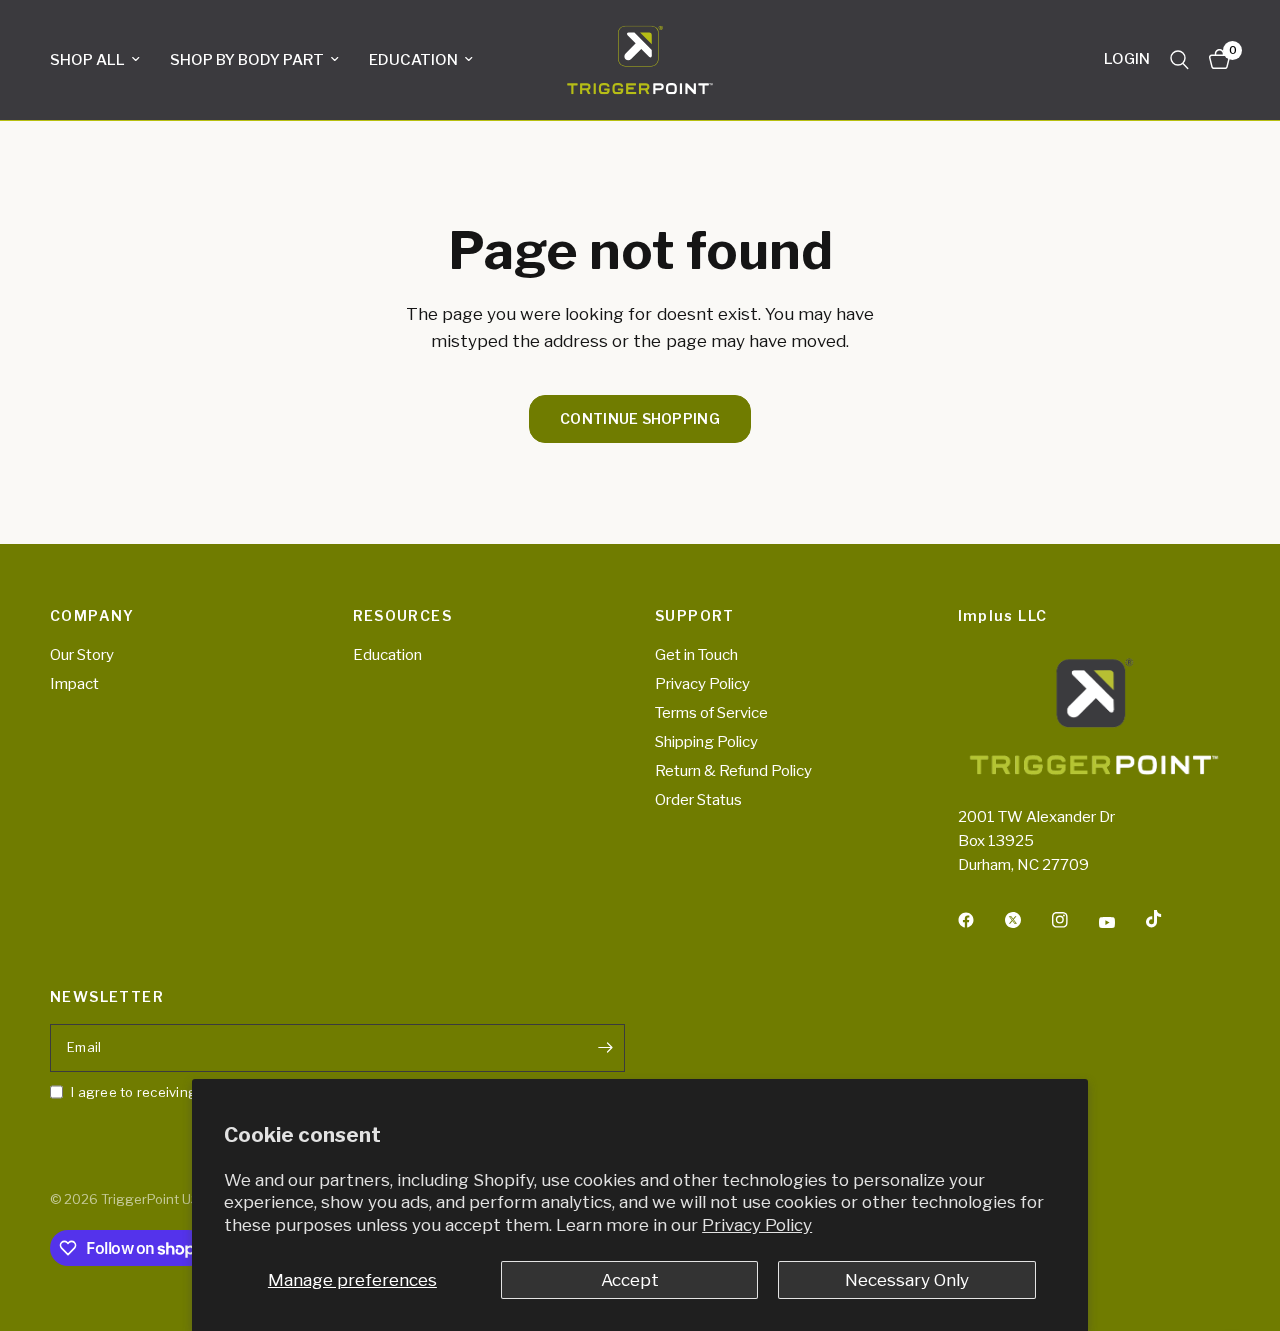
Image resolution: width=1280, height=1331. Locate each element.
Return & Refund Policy (733, 771)
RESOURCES (403, 616)
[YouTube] (1121, 923)
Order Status (698, 800)
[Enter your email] (605, 1048)
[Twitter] (1027, 920)
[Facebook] (980, 920)
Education (413, 60)
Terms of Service (711, 713)
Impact (74, 684)
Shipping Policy (706, 742)
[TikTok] (1168, 919)
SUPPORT (695, 616)
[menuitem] (102, 60)
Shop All (87, 60)
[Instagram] (1074, 920)
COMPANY (92, 616)
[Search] (1179, 60)
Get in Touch (696, 655)
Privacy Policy (757, 1225)
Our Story (82, 655)
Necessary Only (907, 1280)
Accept (630, 1280)
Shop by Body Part (247, 60)
